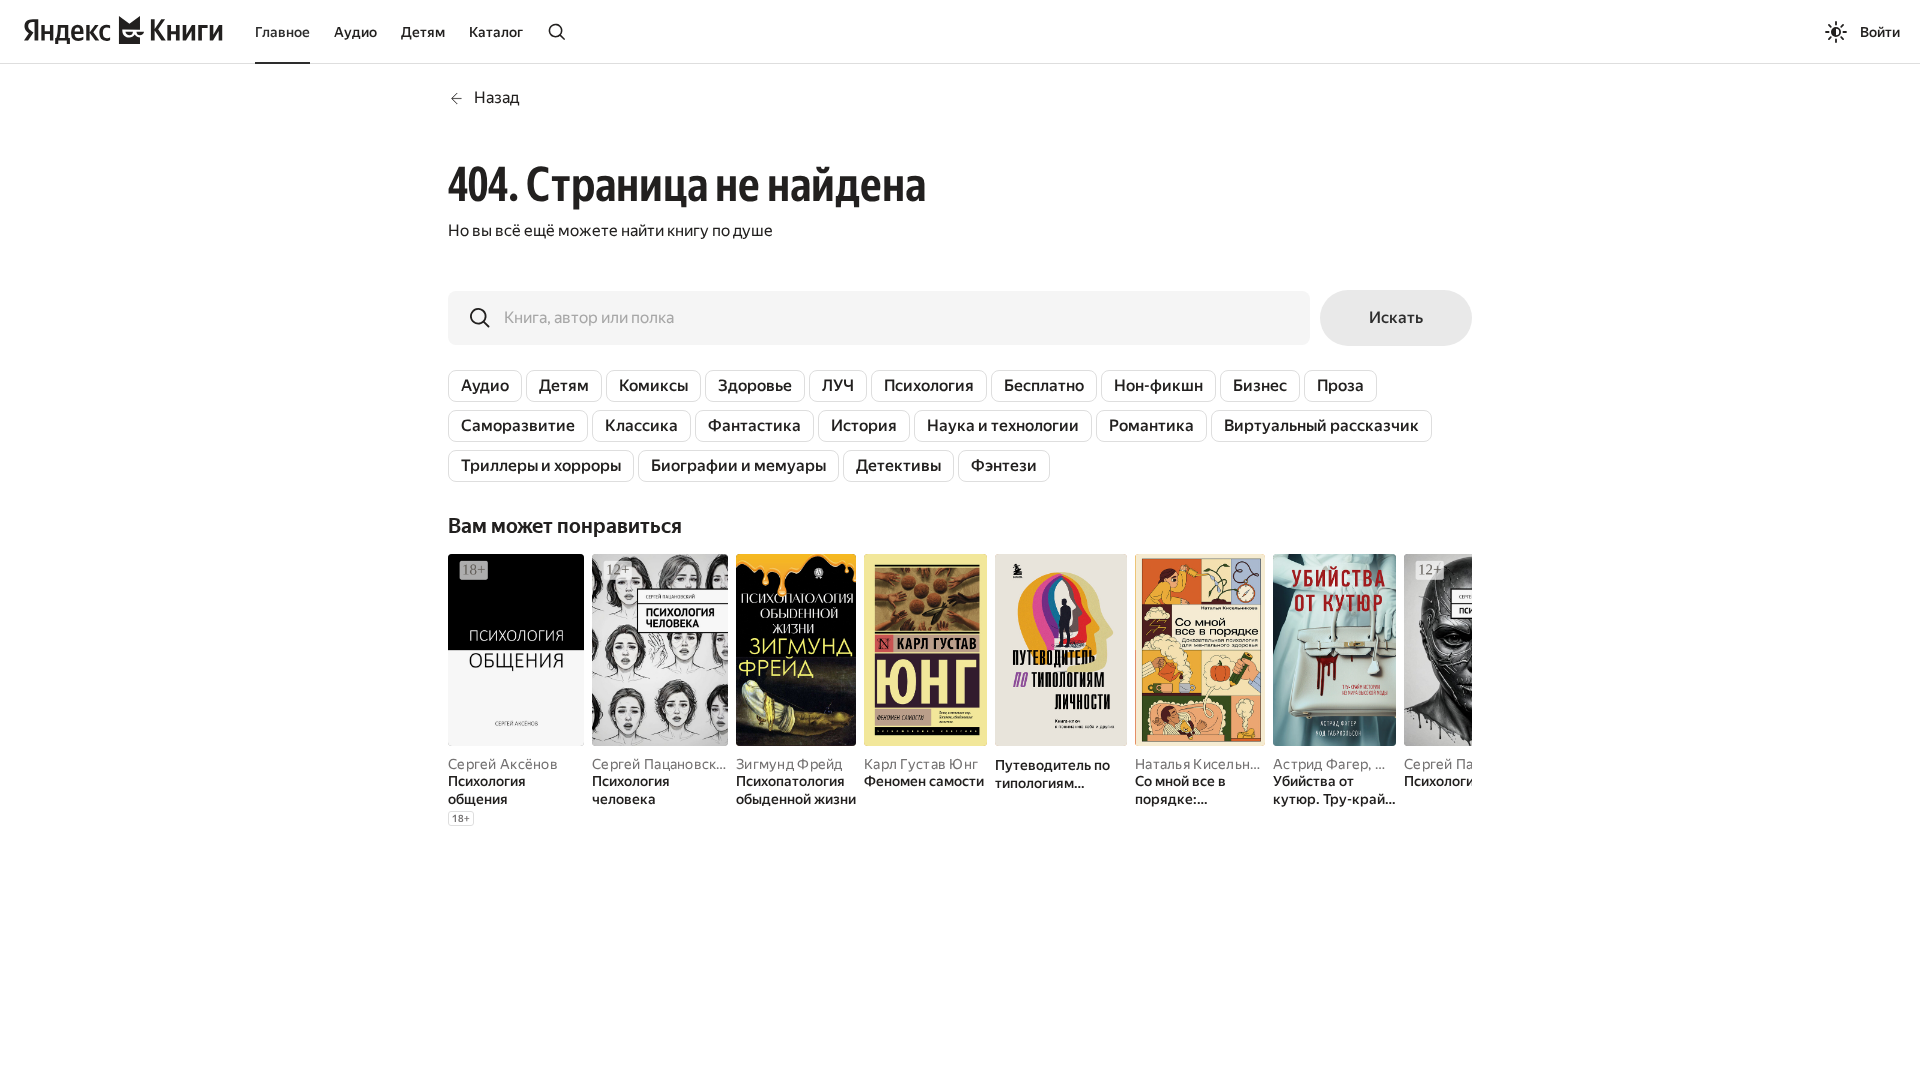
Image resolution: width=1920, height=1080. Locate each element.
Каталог (496, 32)
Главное (282, 32)
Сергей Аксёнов (503, 764)
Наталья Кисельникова (1212, 764)
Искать (1396, 317)
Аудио (355, 32)
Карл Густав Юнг (921, 764)
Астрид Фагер (1320, 764)
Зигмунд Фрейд (789, 764)
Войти (1880, 32)
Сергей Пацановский (662, 764)
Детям (423, 32)
